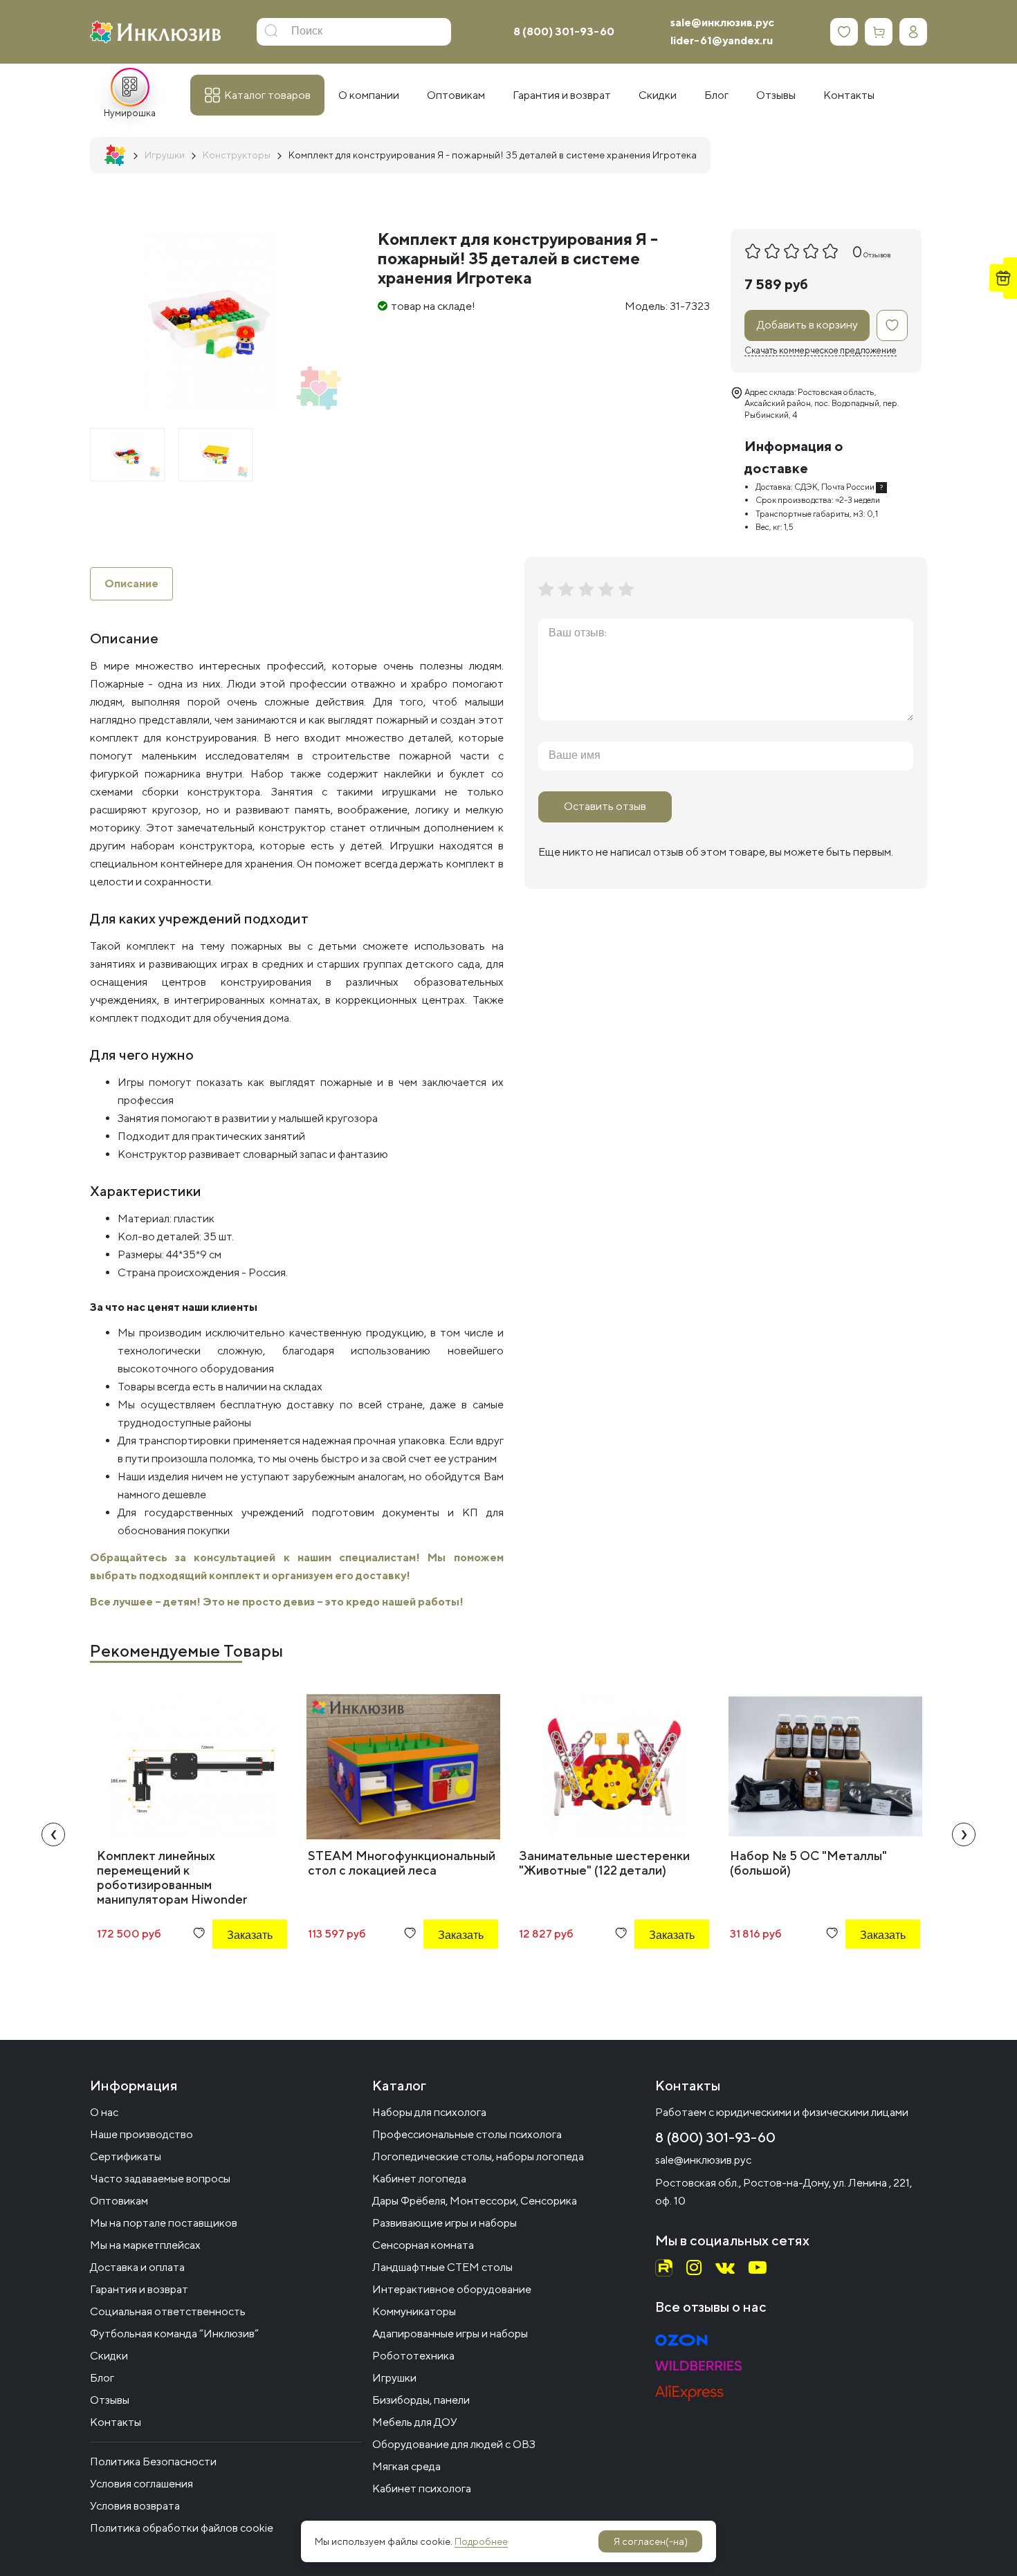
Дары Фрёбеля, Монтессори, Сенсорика (475, 2201)
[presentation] (53, 1834)
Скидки (109, 2356)
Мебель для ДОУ (415, 2422)
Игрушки (394, 2378)
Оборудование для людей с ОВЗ (454, 2444)
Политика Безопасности (153, 2462)
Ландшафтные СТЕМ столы (442, 2267)
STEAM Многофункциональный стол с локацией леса (402, 1863)
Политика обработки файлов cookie (182, 2528)
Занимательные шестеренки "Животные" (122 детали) (604, 1863)
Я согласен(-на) (651, 2541)
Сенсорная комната (423, 2245)
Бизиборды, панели (421, 2400)
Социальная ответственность (168, 2311)
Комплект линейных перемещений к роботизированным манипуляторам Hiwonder (172, 1877)
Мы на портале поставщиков (164, 2223)
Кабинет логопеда (419, 2179)
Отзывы (110, 2400)
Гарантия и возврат (139, 2289)
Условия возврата (135, 2506)
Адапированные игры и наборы (450, 2334)
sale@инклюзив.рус (722, 22)
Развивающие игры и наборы (445, 2223)
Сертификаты (126, 2156)
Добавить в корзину (807, 325)
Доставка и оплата (137, 2267)
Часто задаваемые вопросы (160, 2179)
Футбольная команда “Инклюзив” (174, 2334)
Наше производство (141, 2134)
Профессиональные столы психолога (467, 2134)
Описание (131, 583)
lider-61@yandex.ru (722, 40)
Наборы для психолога (429, 2112)
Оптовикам (119, 2201)
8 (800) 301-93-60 (564, 31)
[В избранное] (892, 325)
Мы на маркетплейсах (145, 2245)
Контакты (116, 2422)
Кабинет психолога (422, 2488)
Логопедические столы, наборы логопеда (478, 2156)
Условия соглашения (141, 2484)
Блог (102, 2378)
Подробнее (481, 2541)
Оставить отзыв (605, 806)
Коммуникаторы (414, 2311)
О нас (104, 2112)
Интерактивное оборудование (452, 2289)
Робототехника (413, 2356)
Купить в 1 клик (231, 1972)
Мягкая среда (406, 2466)
